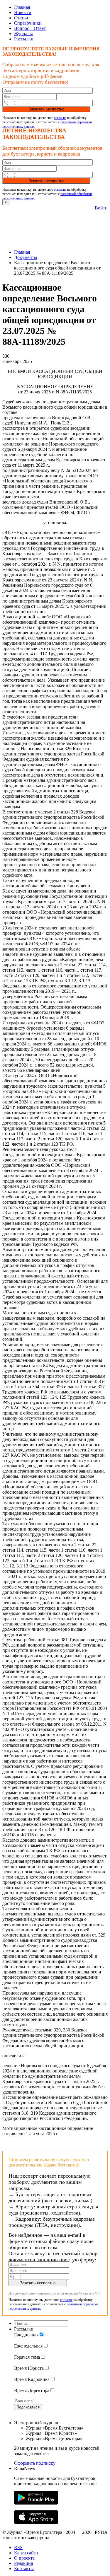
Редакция (23, 2563)
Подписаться (28, 2407)
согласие (60, 118)
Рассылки (24, 39)
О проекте (24, 2558)
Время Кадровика (32, 2379)
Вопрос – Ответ (30, 28)
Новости (23, 12)
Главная (22, 7)
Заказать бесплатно (46, 109)
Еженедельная (28, 2346)
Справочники (28, 23)
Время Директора (32, 2390)
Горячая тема (27, 2357)
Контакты (24, 2569)
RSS (18, 2547)
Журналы (23, 34)
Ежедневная (26, 2335)
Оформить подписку (35, 2463)
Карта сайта (26, 2553)
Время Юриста (29, 2368)
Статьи (21, 18)
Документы (26, 257)
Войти (101, 208)
